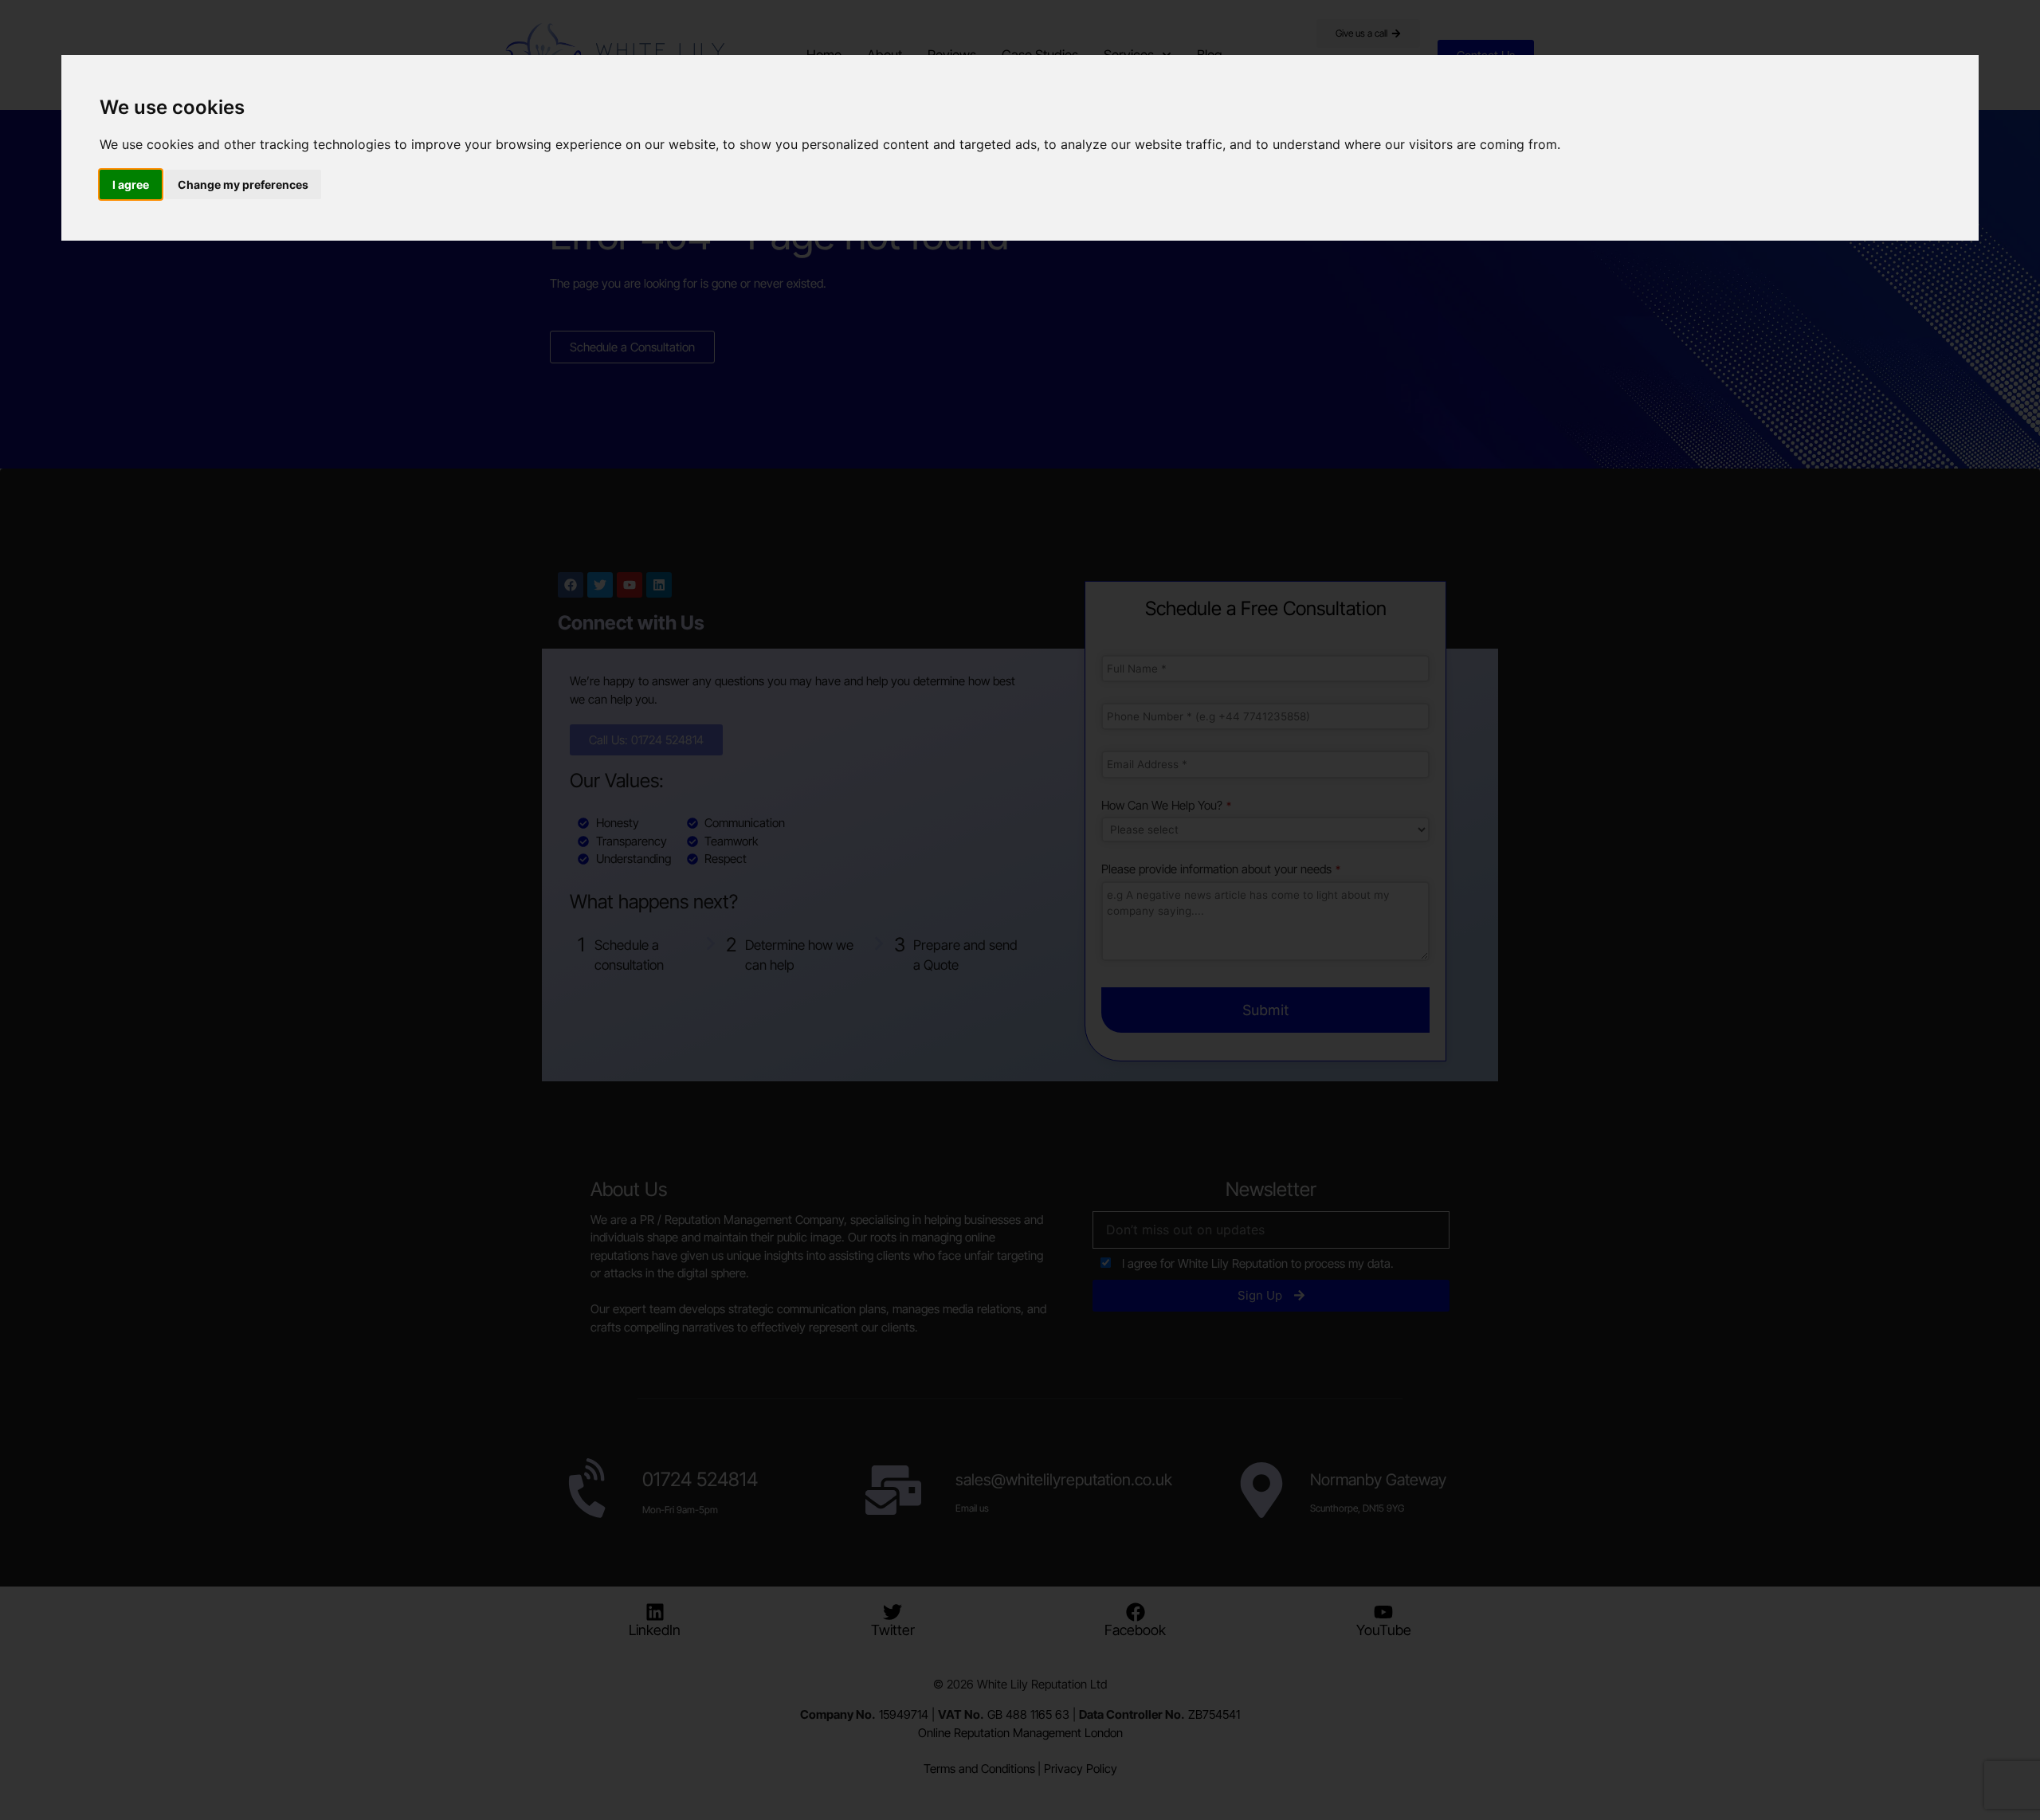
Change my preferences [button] (243, 184)
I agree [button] (131, 184)
